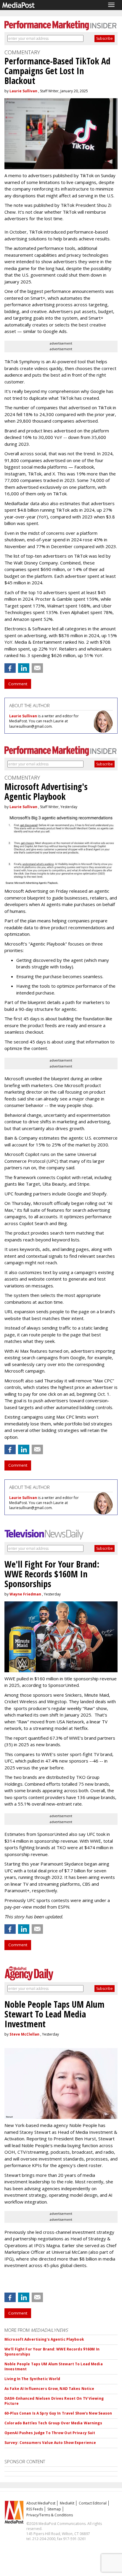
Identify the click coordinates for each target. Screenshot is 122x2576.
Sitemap (54, 2509)
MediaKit (67, 2503)
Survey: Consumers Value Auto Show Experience (50, 2443)
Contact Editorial (93, 2503)
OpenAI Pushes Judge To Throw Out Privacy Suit (50, 2433)
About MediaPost (41, 2503)
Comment (18, 684)
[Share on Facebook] (10, 668)
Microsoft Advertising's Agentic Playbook (44, 2339)
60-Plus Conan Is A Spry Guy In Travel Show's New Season (58, 2413)
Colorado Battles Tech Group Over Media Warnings (53, 2423)
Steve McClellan (24, 2034)
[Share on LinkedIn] (24, 668)
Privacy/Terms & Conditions (50, 2515)
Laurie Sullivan (23, 91)
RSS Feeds (35, 2509)
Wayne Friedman (25, 1594)
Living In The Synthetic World (32, 2379)
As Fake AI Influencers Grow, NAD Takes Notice (49, 2389)
